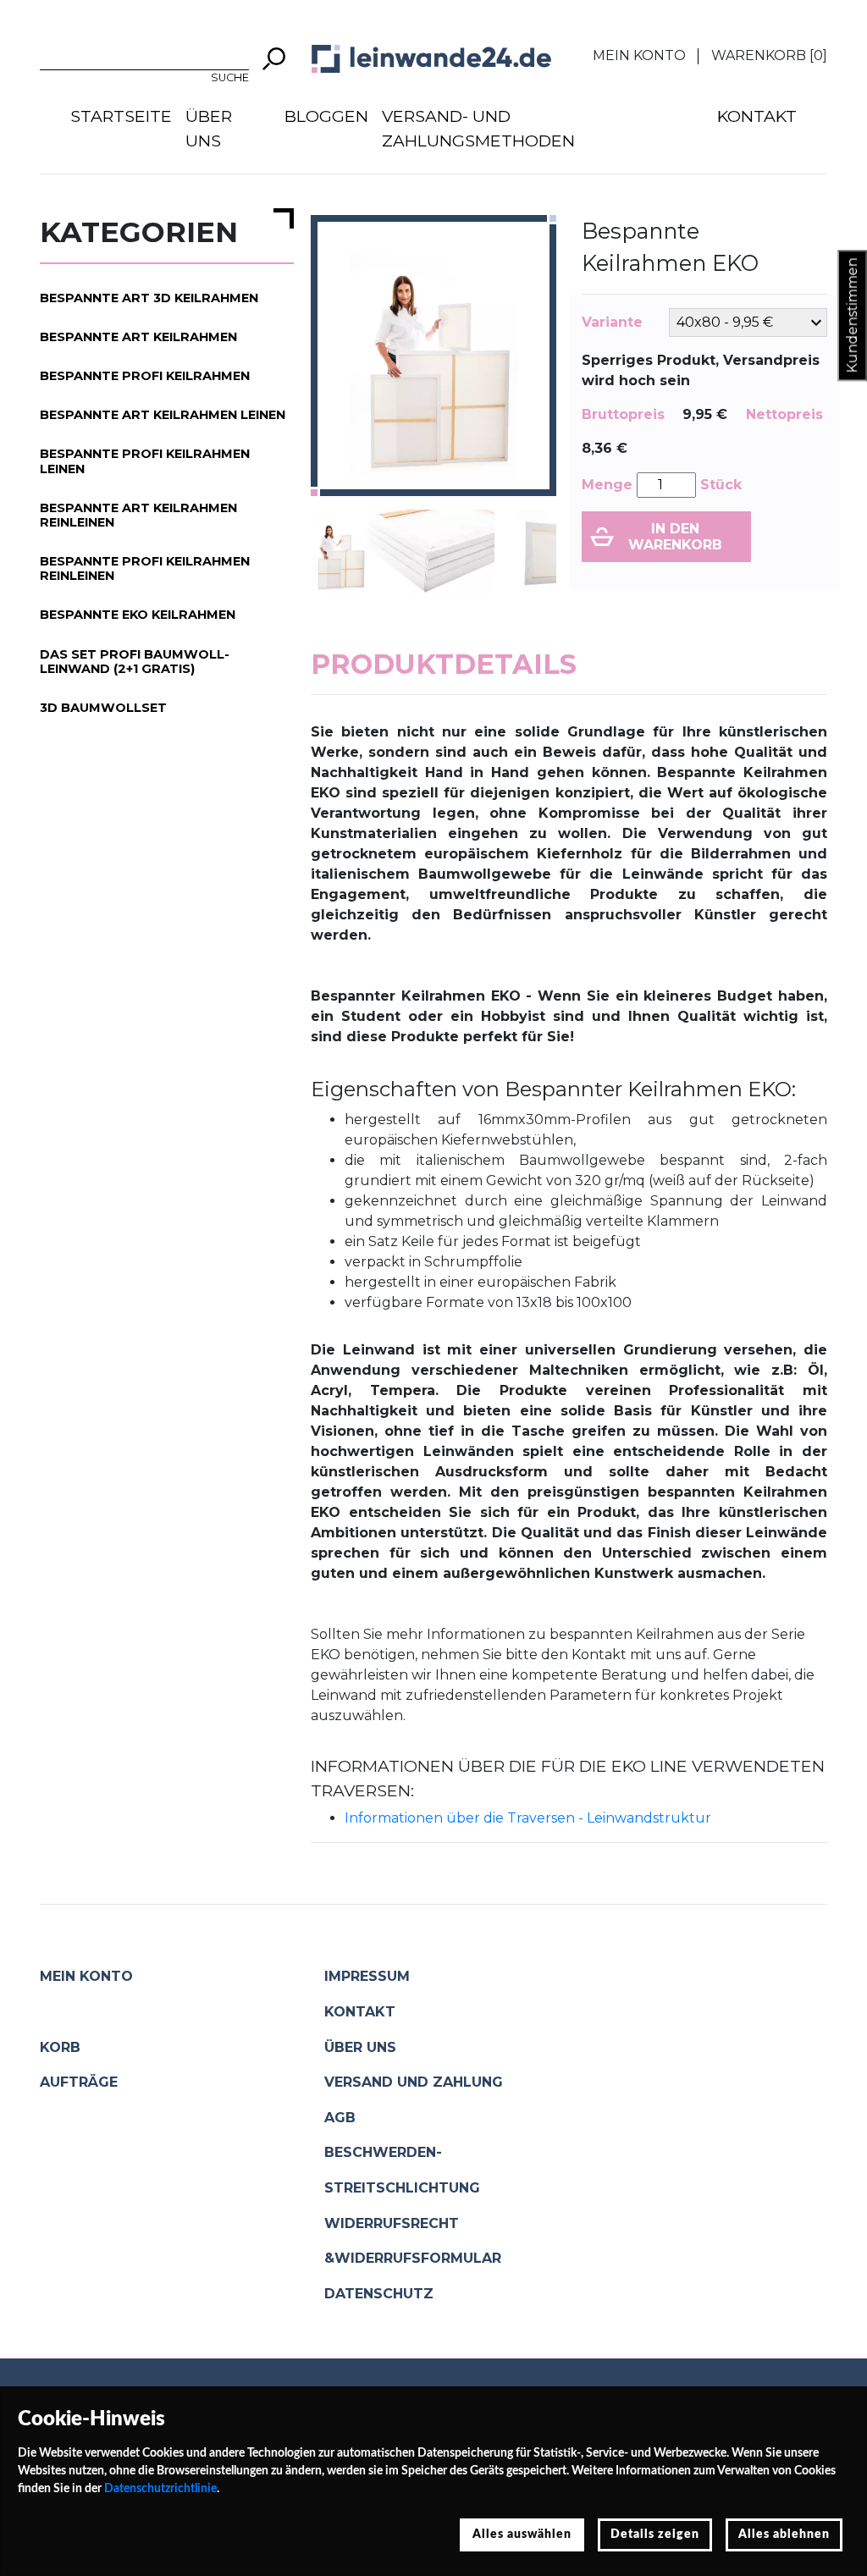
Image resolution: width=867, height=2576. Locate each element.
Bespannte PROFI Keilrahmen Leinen (145, 461)
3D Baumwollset (103, 708)
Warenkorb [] (769, 55)
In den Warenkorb (675, 537)
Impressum (367, 1976)
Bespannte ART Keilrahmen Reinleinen (138, 515)
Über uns (209, 128)
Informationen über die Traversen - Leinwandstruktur (528, 1818)
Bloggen (326, 116)
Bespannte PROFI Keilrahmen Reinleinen (145, 568)
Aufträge (79, 2082)
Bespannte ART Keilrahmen (138, 337)
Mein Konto (639, 55)
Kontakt (757, 116)
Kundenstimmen (852, 316)
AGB (340, 2118)
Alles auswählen (522, 2535)
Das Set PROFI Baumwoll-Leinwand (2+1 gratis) (135, 662)
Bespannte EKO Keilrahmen (138, 615)
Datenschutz (379, 2294)
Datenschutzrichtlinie (160, 2489)
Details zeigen (655, 2535)
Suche (230, 77)
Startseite (121, 116)
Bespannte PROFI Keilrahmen (145, 376)
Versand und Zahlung (414, 2082)
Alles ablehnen (784, 2535)
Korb (60, 2047)
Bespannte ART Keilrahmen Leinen (163, 415)
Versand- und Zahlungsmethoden (478, 128)
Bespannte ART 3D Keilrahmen (149, 298)
